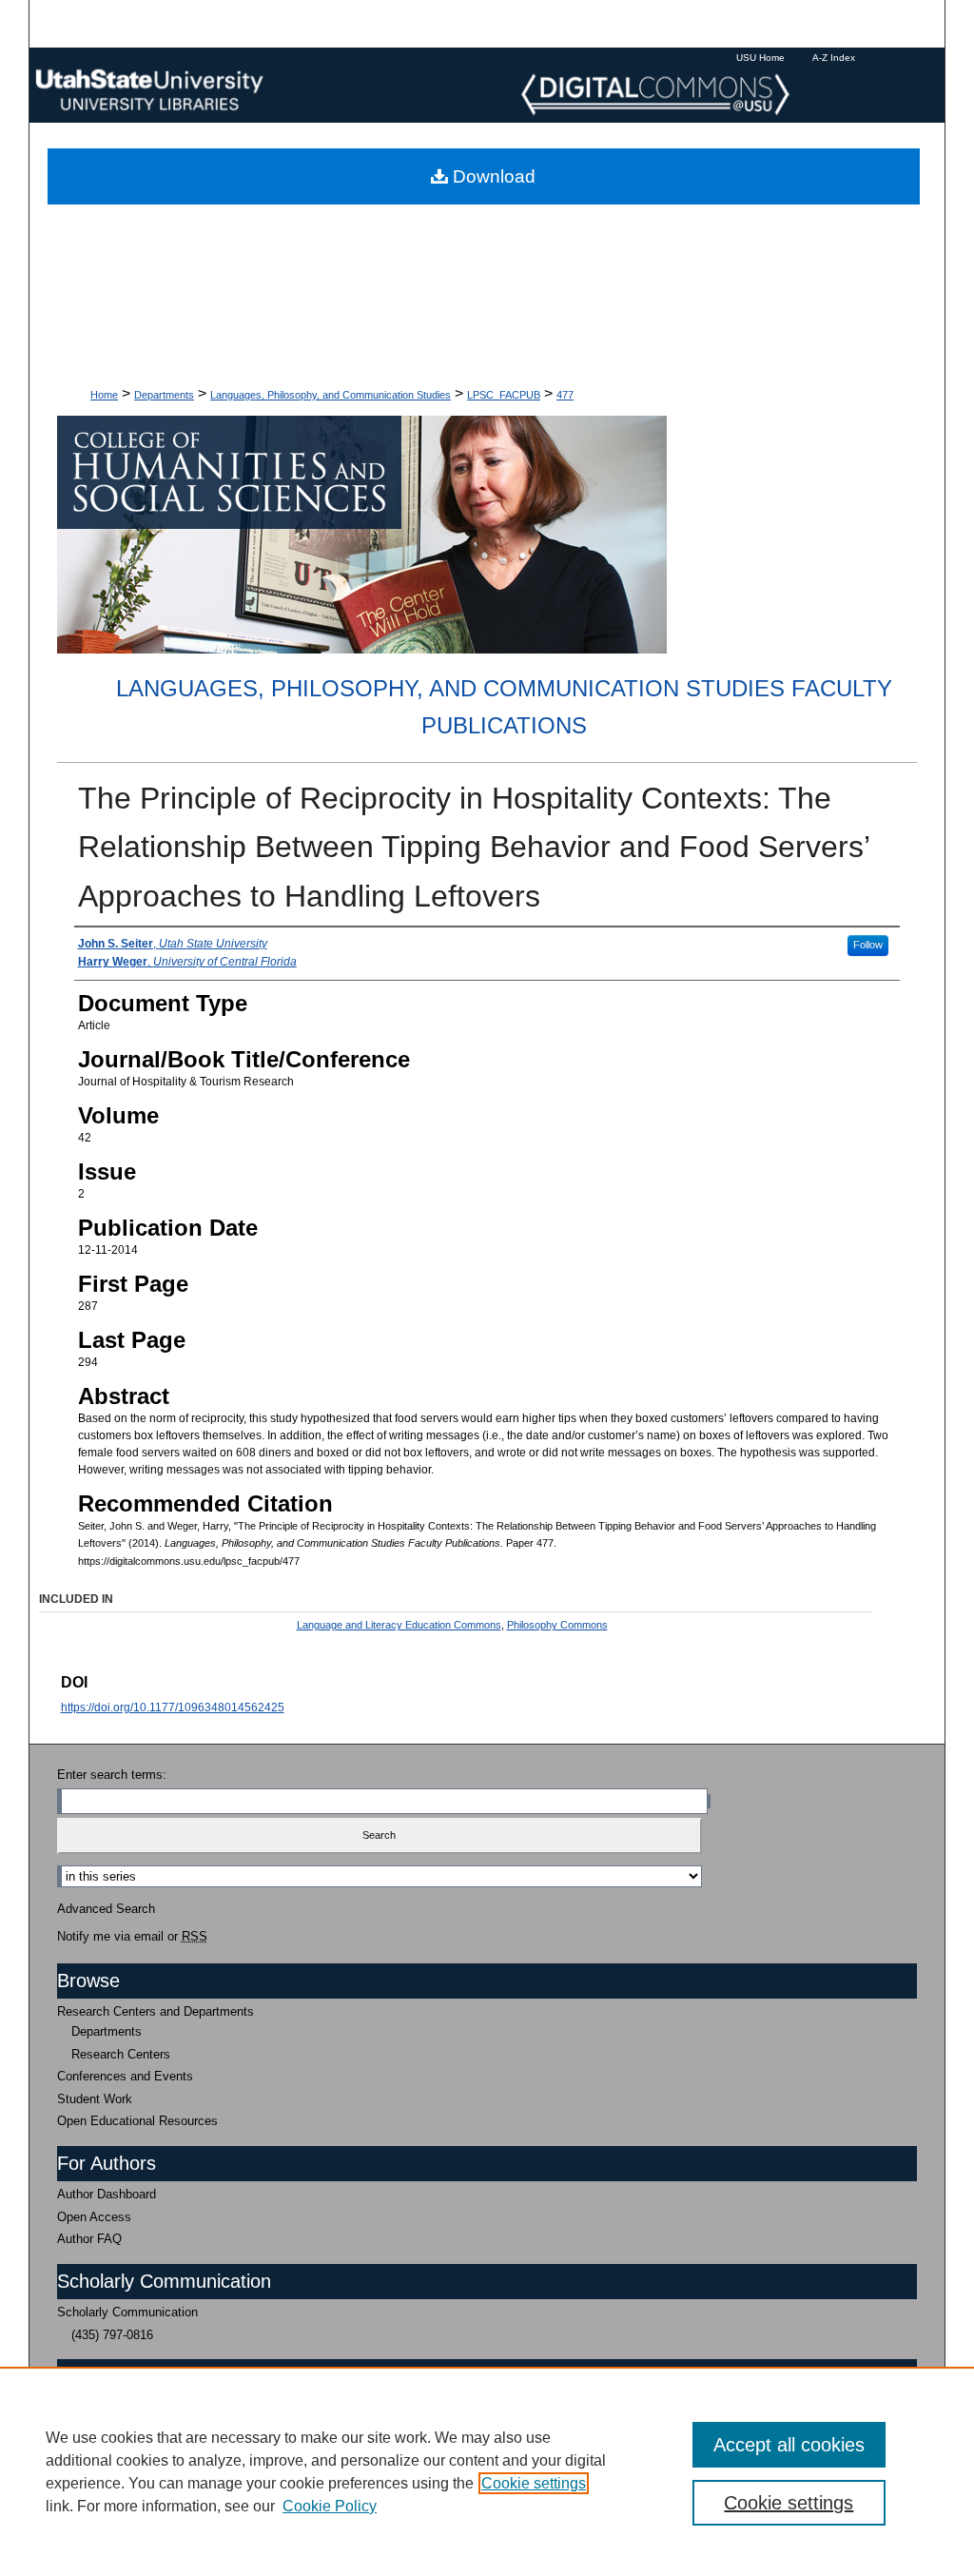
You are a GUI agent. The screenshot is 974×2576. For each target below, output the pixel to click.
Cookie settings (534, 2483)
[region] (487, 2471)
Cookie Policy (330, 2506)
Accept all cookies (789, 2445)
